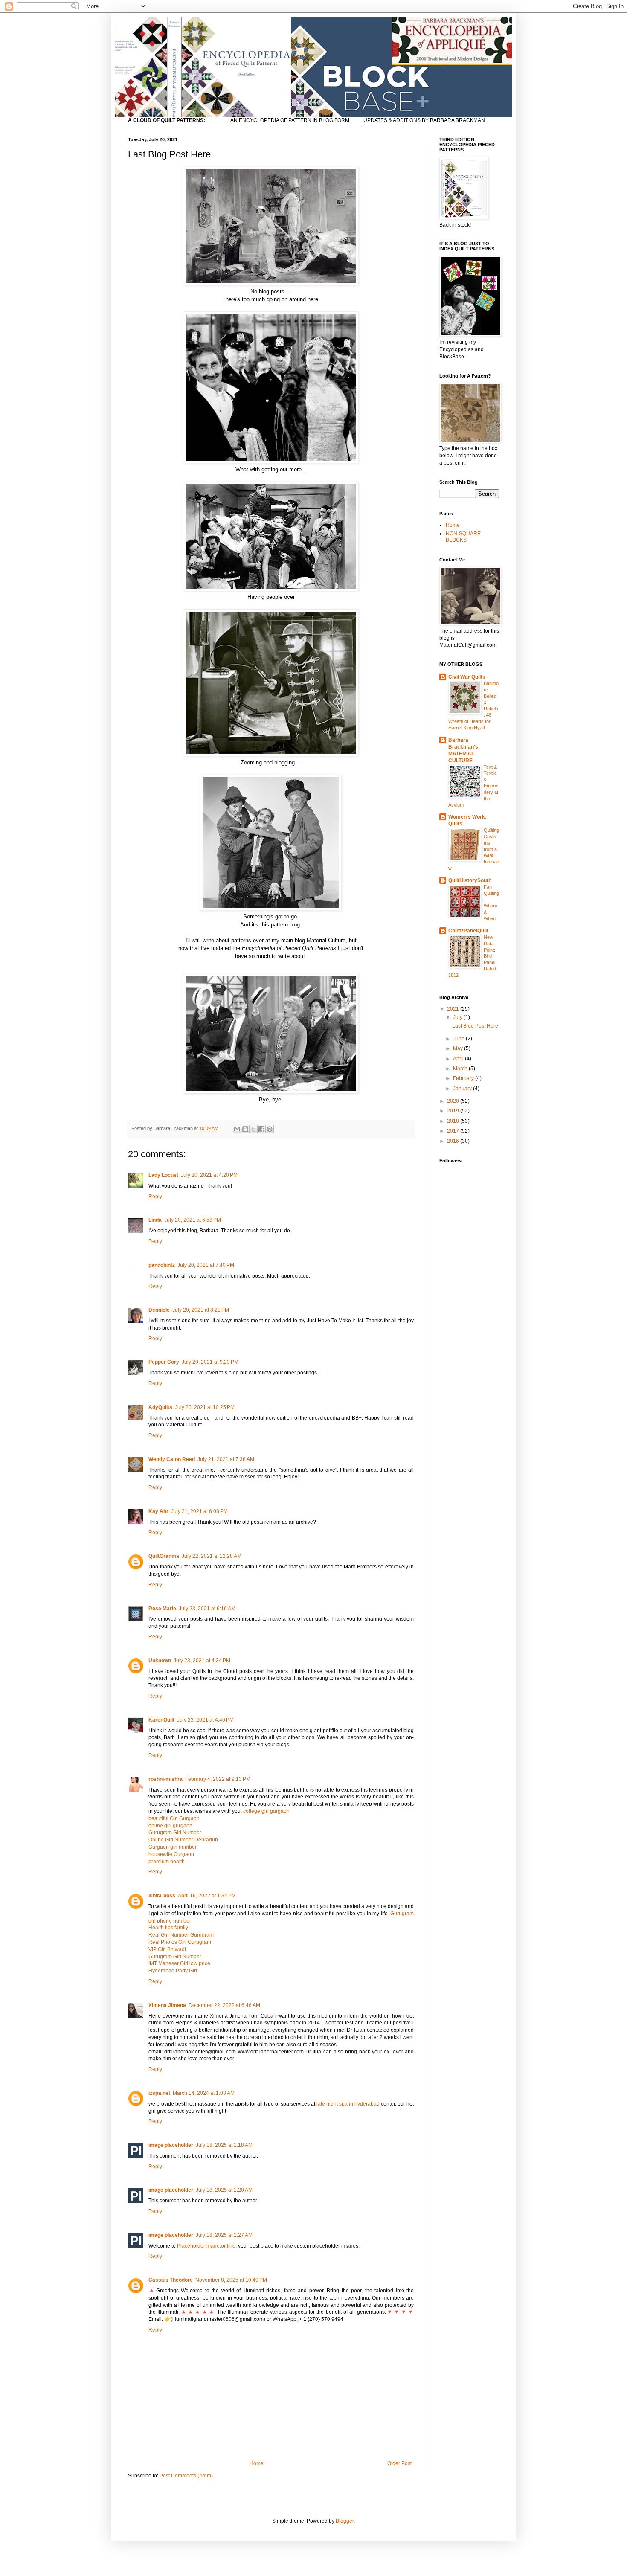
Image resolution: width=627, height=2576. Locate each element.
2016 (454, 1141)
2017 (454, 1131)
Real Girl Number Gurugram (181, 1935)
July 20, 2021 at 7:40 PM (206, 1265)
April (459, 1059)
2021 (454, 1009)
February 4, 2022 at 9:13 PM (218, 1779)
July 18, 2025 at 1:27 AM (224, 2235)
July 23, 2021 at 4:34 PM (202, 1661)
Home (257, 2463)
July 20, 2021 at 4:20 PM (209, 1175)
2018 (454, 1121)
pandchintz (162, 1265)
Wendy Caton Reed (172, 1459)
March (461, 1069)
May (459, 1048)
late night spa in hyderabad (348, 2104)
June (459, 1039)
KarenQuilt (161, 1720)
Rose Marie (162, 1609)
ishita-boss (162, 1896)
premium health (167, 1862)
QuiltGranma (164, 1556)
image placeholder (171, 2145)
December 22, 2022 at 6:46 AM (224, 2005)
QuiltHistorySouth (470, 880)
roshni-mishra (165, 1779)
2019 (454, 1111)
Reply (155, 1197)
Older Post (399, 2463)
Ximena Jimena (167, 2005)
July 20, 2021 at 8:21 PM (201, 1310)
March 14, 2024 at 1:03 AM (204, 2093)
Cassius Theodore (171, 2280)
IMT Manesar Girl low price (179, 1963)
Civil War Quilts (467, 677)
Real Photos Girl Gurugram (180, 1942)
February (464, 1078)
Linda (155, 1220)
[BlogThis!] (245, 1129)
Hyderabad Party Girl (173, 1971)
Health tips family (168, 1928)
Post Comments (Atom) (186, 2476)
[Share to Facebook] (261, 1129)
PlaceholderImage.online (206, 2246)
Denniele (159, 1310)
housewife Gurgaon (171, 1854)
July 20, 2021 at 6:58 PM (193, 1220)
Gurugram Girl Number (175, 1833)
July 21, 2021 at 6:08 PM (199, 1511)
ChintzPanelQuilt (468, 931)
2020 (454, 1101)
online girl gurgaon (170, 1826)
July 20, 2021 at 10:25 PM (205, 1407)
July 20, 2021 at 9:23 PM (210, 1362)
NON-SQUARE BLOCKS (463, 537)
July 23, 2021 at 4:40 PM (205, 1720)
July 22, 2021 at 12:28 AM (212, 1556)
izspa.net (159, 2093)
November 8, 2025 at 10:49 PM (231, 2280)
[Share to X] (253, 1129)
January (463, 1089)
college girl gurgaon (266, 1811)
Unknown (160, 1661)
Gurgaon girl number (173, 1847)
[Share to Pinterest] (270, 1129)
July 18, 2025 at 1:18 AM (224, 2145)
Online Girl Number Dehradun (183, 1840)
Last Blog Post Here (475, 1026)
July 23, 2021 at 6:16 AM (207, 1609)
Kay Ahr (158, 1511)
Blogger (345, 2521)
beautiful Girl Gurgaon (174, 1818)
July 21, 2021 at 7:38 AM (226, 1459)
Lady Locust (163, 1175)
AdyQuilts (160, 1407)
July (458, 1017)
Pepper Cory (164, 1362)
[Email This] (237, 1129)
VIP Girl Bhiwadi (167, 1949)
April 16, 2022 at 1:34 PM (207, 1896)
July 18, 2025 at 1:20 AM (224, 2190)
